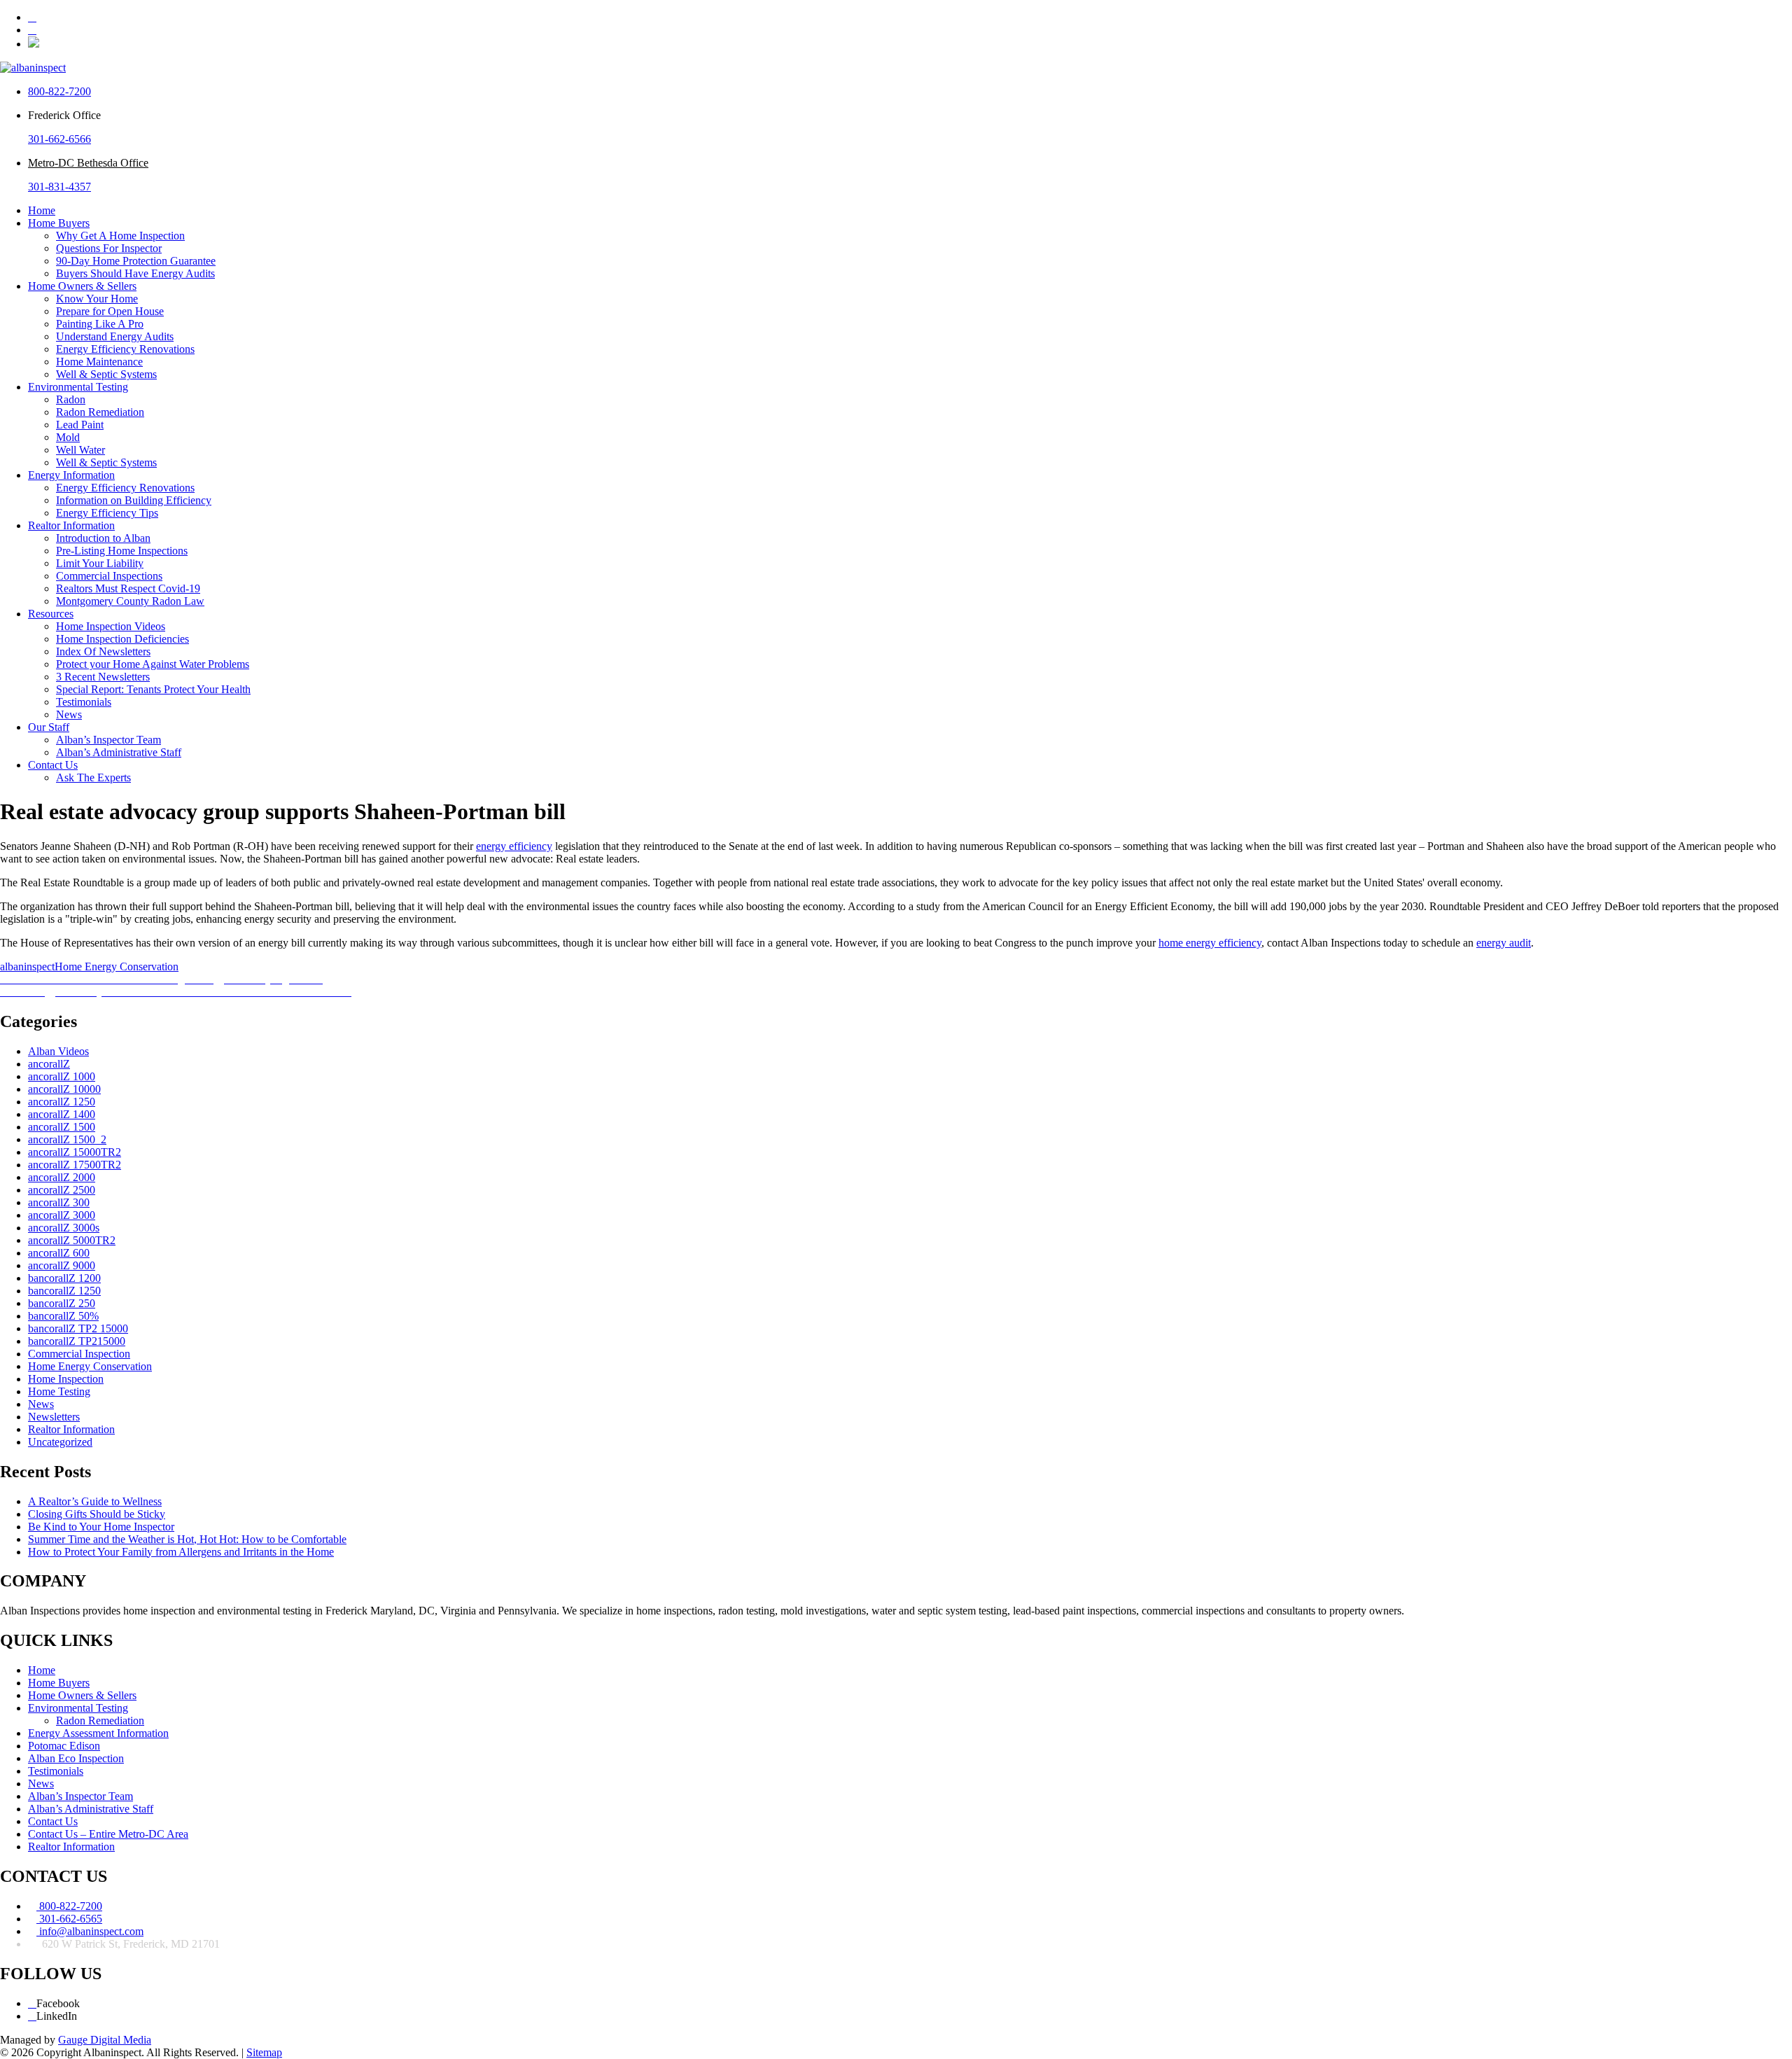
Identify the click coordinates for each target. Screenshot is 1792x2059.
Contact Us (53, 765)
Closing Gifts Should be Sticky (97, 1514)
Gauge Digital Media (105, 2040)
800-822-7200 (59, 91)
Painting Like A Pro (100, 324)
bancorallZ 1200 (64, 1278)
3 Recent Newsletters (103, 677)
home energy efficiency (1210, 943)
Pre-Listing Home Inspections (122, 551)
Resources (51, 614)
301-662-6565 (69, 1919)
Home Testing (59, 1391)
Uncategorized (60, 1442)
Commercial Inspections (109, 576)
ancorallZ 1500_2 (67, 1139)
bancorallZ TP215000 (77, 1341)
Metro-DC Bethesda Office (88, 163)
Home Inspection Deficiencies (122, 639)
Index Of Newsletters (103, 651)
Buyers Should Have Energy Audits (135, 273)
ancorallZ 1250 (62, 1102)
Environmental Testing (78, 387)
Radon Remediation (100, 412)
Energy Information (71, 475)
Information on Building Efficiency (134, 500)
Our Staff (49, 727)
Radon (71, 399)
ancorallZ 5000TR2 (72, 1240)
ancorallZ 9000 (62, 1265)
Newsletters (54, 1417)
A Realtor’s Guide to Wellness (95, 1501)
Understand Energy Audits (115, 336)
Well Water (80, 450)
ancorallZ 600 (59, 1253)
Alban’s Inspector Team (108, 740)
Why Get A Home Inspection (120, 236)
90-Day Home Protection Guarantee (136, 261)
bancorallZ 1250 (64, 1291)
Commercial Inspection (79, 1354)
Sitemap (264, 2052)
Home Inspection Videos (111, 626)
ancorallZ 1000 (62, 1076)
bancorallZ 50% (63, 1316)
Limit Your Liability (100, 563)
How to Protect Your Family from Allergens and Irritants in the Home (181, 1552)
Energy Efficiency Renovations (125, 349)
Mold (68, 437)
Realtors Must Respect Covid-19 (128, 588)
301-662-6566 (59, 139)
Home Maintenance (99, 362)
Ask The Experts (93, 777)
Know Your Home (97, 299)
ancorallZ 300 (59, 1202)
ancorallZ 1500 (62, 1127)
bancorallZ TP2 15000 (78, 1328)
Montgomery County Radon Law (130, 601)
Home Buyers (59, 223)
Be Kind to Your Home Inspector (101, 1527)
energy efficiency (514, 846)
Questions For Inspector (109, 248)
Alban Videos (58, 1051)
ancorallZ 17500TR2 (75, 1165)
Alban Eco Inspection (76, 1758)
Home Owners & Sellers (82, 286)
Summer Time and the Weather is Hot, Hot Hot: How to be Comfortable (187, 1539)
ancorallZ (49, 1064)
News (69, 714)
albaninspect (27, 966)
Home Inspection (66, 1379)
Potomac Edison (64, 1746)
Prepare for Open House (110, 311)
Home (42, 210)
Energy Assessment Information (98, 1733)
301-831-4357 (59, 187)
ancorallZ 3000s (64, 1228)
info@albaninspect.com (90, 1931)
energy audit (1504, 943)
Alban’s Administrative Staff (119, 752)
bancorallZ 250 (62, 1303)
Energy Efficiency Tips (107, 513)
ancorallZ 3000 (62, 1215)
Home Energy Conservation (117, 966)
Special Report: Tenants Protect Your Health (153, 689)
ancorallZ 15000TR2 (75, 1152)
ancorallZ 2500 (62, 1190)
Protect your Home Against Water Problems (153, 664)
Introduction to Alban (103, 538)
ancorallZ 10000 (64, 1089)
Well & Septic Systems (106, 374)
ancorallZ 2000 (62, 1177)
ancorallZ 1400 (62, 1114)
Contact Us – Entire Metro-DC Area (108, 1834)
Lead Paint (80, 425)
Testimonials (84, 702)
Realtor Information (71, 525)
